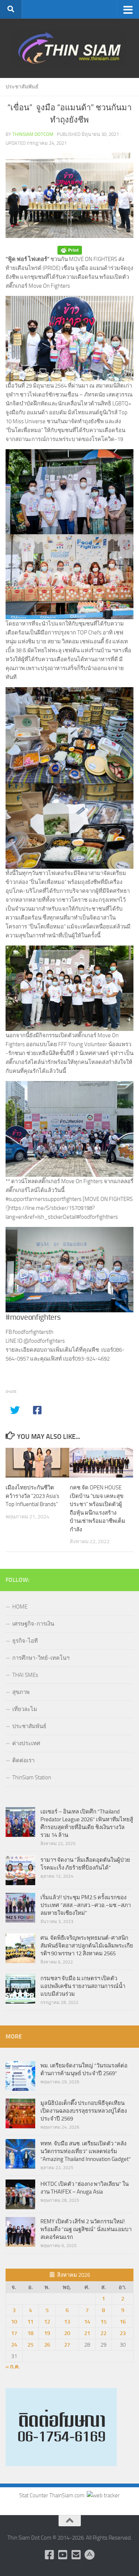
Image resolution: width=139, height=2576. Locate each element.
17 (14, 2333)
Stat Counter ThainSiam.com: (53, 2495)
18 (30, 2333)
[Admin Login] (90, 2555)
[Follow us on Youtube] (63, 2555)
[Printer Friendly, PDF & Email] (70, 250)
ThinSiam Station (32, 1777)
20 (67, 2333)
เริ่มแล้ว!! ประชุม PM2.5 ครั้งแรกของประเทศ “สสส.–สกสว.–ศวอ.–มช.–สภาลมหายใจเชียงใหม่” (86, 1905)
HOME (20, 1607)
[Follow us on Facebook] (50, 2555)
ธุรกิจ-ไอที (25, 1641)
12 (47, 2322)
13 (67, 2322)
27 (67, 2345)
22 (103, 2333)
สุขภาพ (21, 1692)
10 (14, 2322)
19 (47, 2333)
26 (47, 2345)
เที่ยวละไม (25, 1709)
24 (14, 2345)
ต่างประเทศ (26, 1743)
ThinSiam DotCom (33, 134)
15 (103, 2322)
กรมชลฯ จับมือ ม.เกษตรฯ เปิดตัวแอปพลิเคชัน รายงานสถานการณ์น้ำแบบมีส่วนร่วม (83, 1986)
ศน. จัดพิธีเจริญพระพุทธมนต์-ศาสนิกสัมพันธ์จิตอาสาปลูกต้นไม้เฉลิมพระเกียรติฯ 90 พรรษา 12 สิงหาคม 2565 (87, 1946)
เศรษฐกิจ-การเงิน (33, 1624)
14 (87, 2322)
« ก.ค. (13, 2367)
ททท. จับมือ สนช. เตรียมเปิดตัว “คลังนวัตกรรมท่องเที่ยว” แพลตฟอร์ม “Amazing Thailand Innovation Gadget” (86, 2151)
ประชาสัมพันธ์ (22, 87)
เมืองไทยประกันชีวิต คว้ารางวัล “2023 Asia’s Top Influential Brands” (32, 1496)
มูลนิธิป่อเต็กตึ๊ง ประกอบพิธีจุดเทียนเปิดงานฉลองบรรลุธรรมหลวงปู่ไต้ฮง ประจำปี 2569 (84, 2111)
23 (123, 2333)
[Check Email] (76, 2555)
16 (123, 2322)
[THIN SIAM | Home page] (69, 48)
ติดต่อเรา (23, 1760)
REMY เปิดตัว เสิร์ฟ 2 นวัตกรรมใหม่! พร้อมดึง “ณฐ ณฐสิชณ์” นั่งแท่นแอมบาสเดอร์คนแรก (86, 2229)
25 (30, 2345)
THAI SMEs (25, 1675)
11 (30, 2322)
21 (87, 2333)
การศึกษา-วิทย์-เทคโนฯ (41, 1658)
